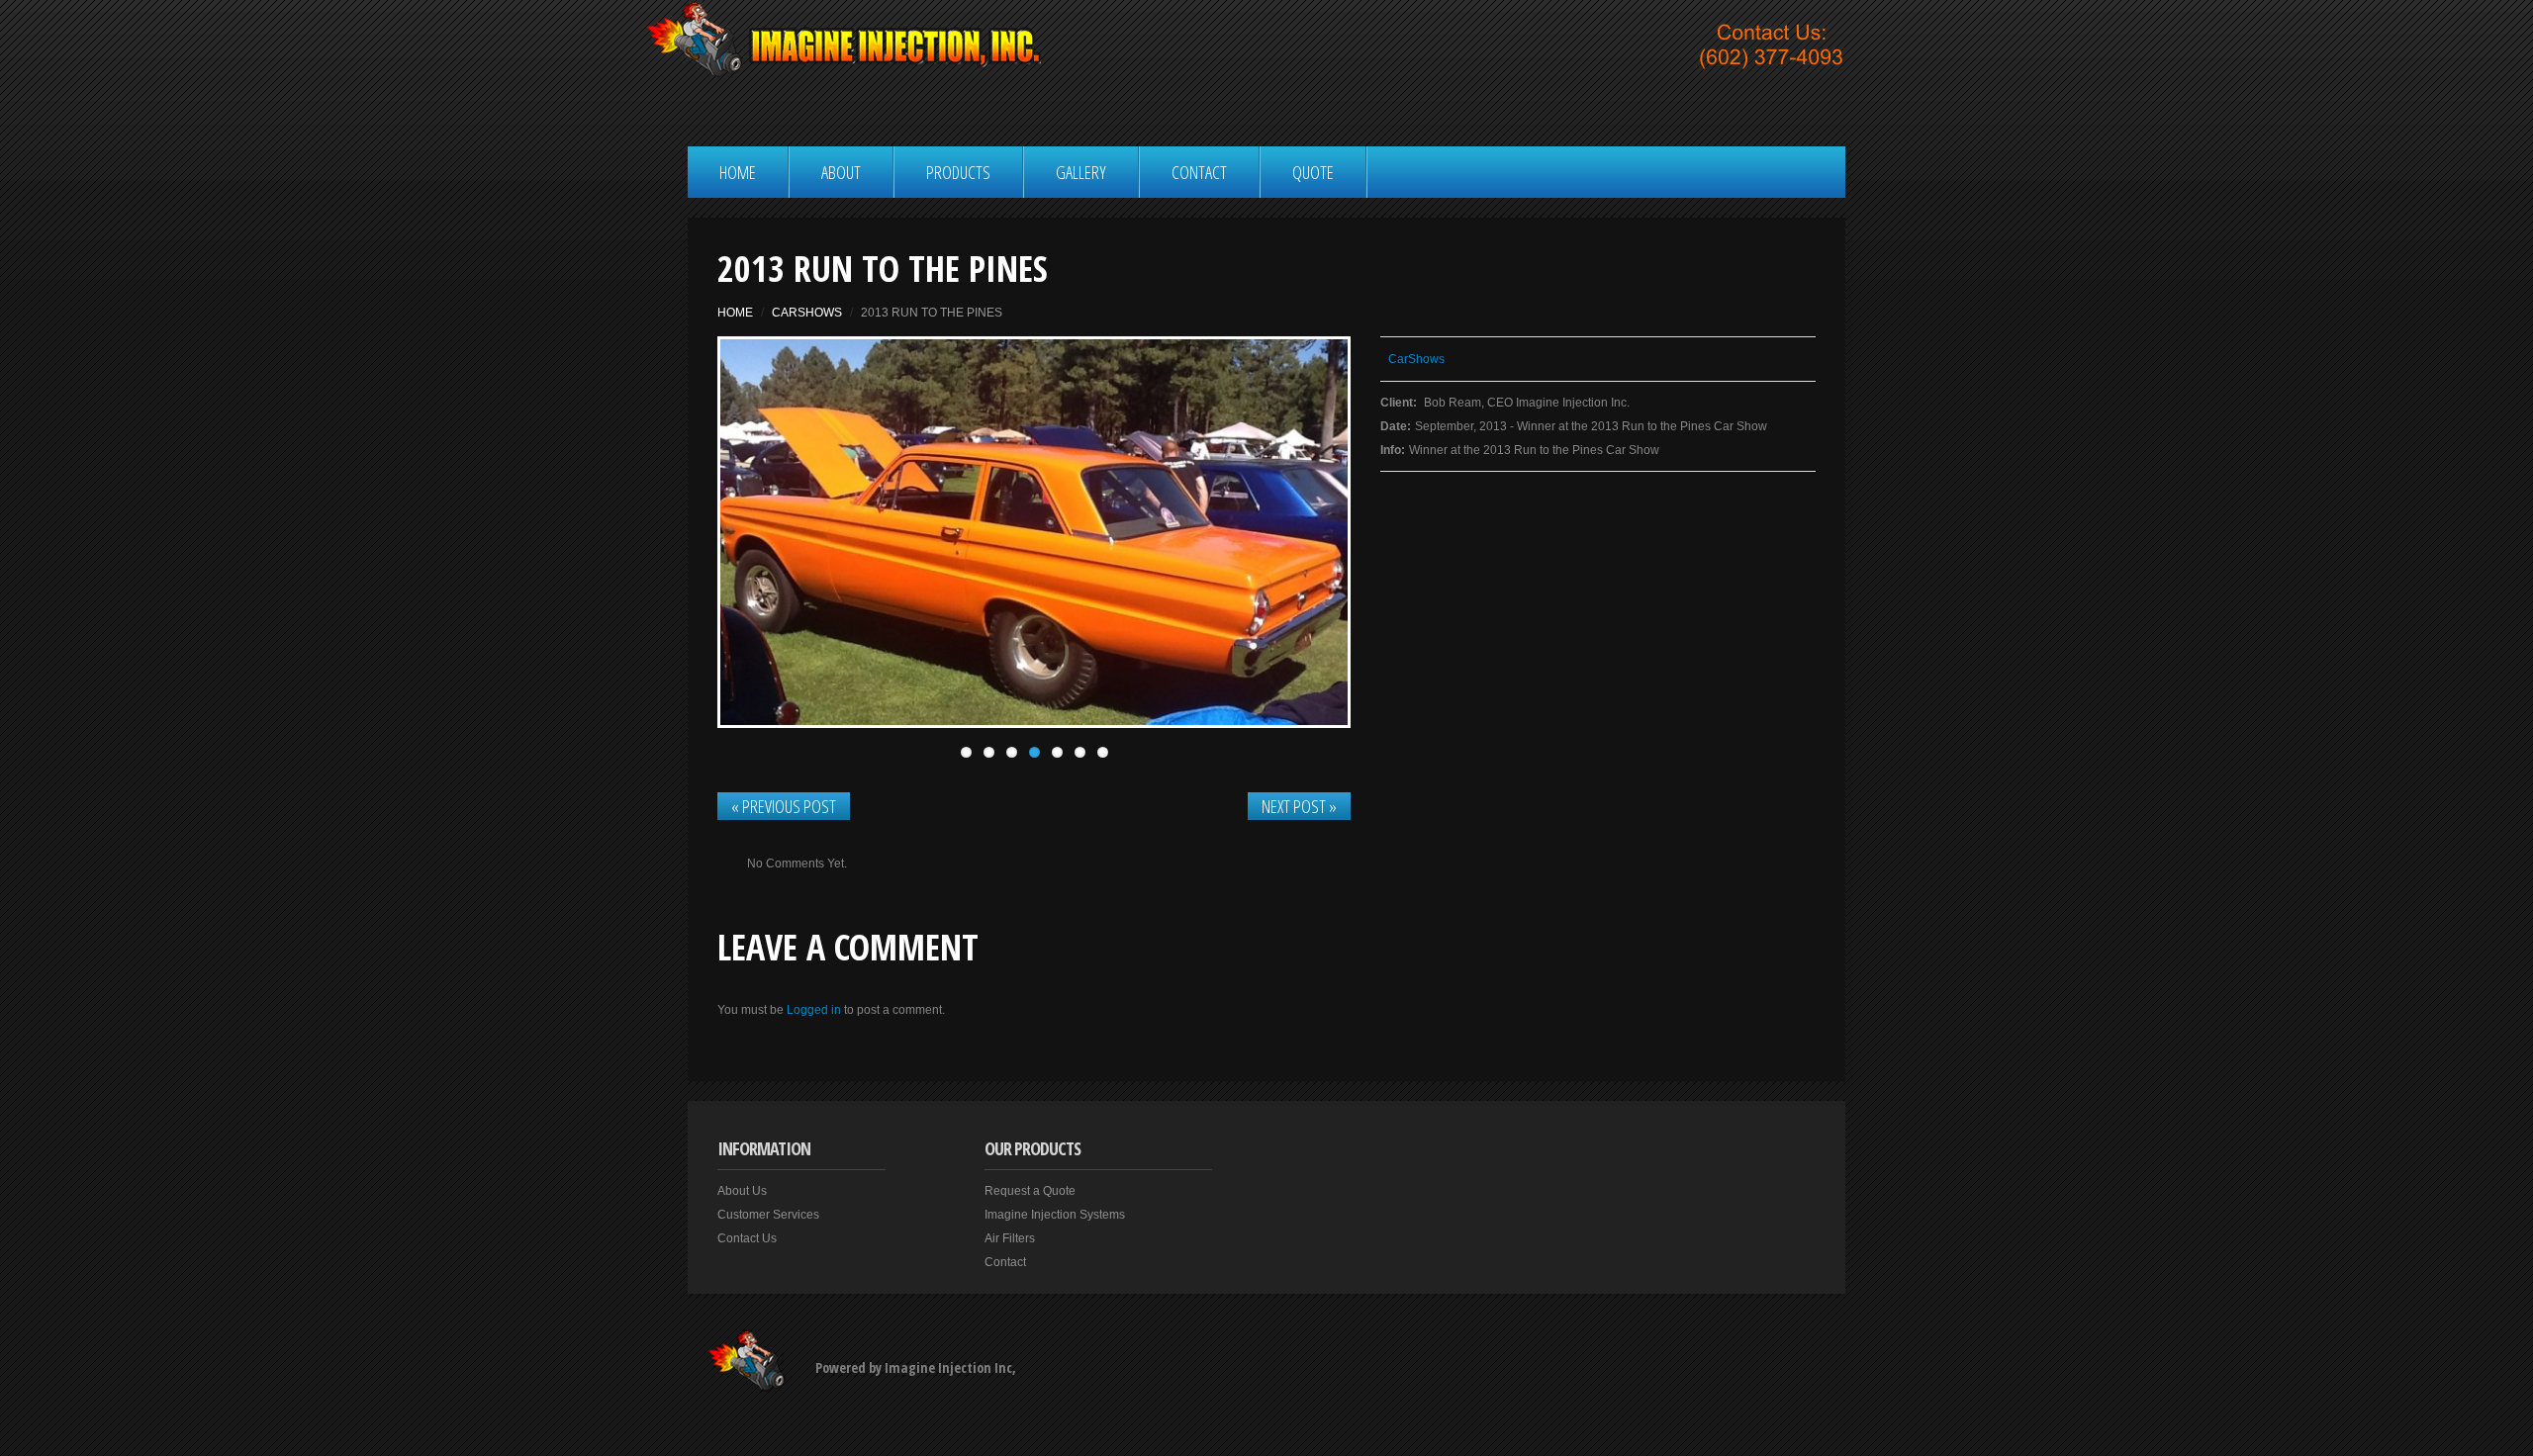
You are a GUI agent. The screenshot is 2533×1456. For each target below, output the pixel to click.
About (841, 172)
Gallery (1081, 172)
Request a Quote (1030, 1191)
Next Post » (1299, 806)
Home (738, 172)
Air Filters (1010, 1238)
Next (1278, 532)
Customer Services (768, 1215)
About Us (742, 1191)
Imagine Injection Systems (1055, 1215)
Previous (790, 532)
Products (958, 172)
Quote (1313, 172)
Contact (1199, 172)
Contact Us (747, 1238)
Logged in (814, 1010)
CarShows (807, 313)
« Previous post (784, 806)
